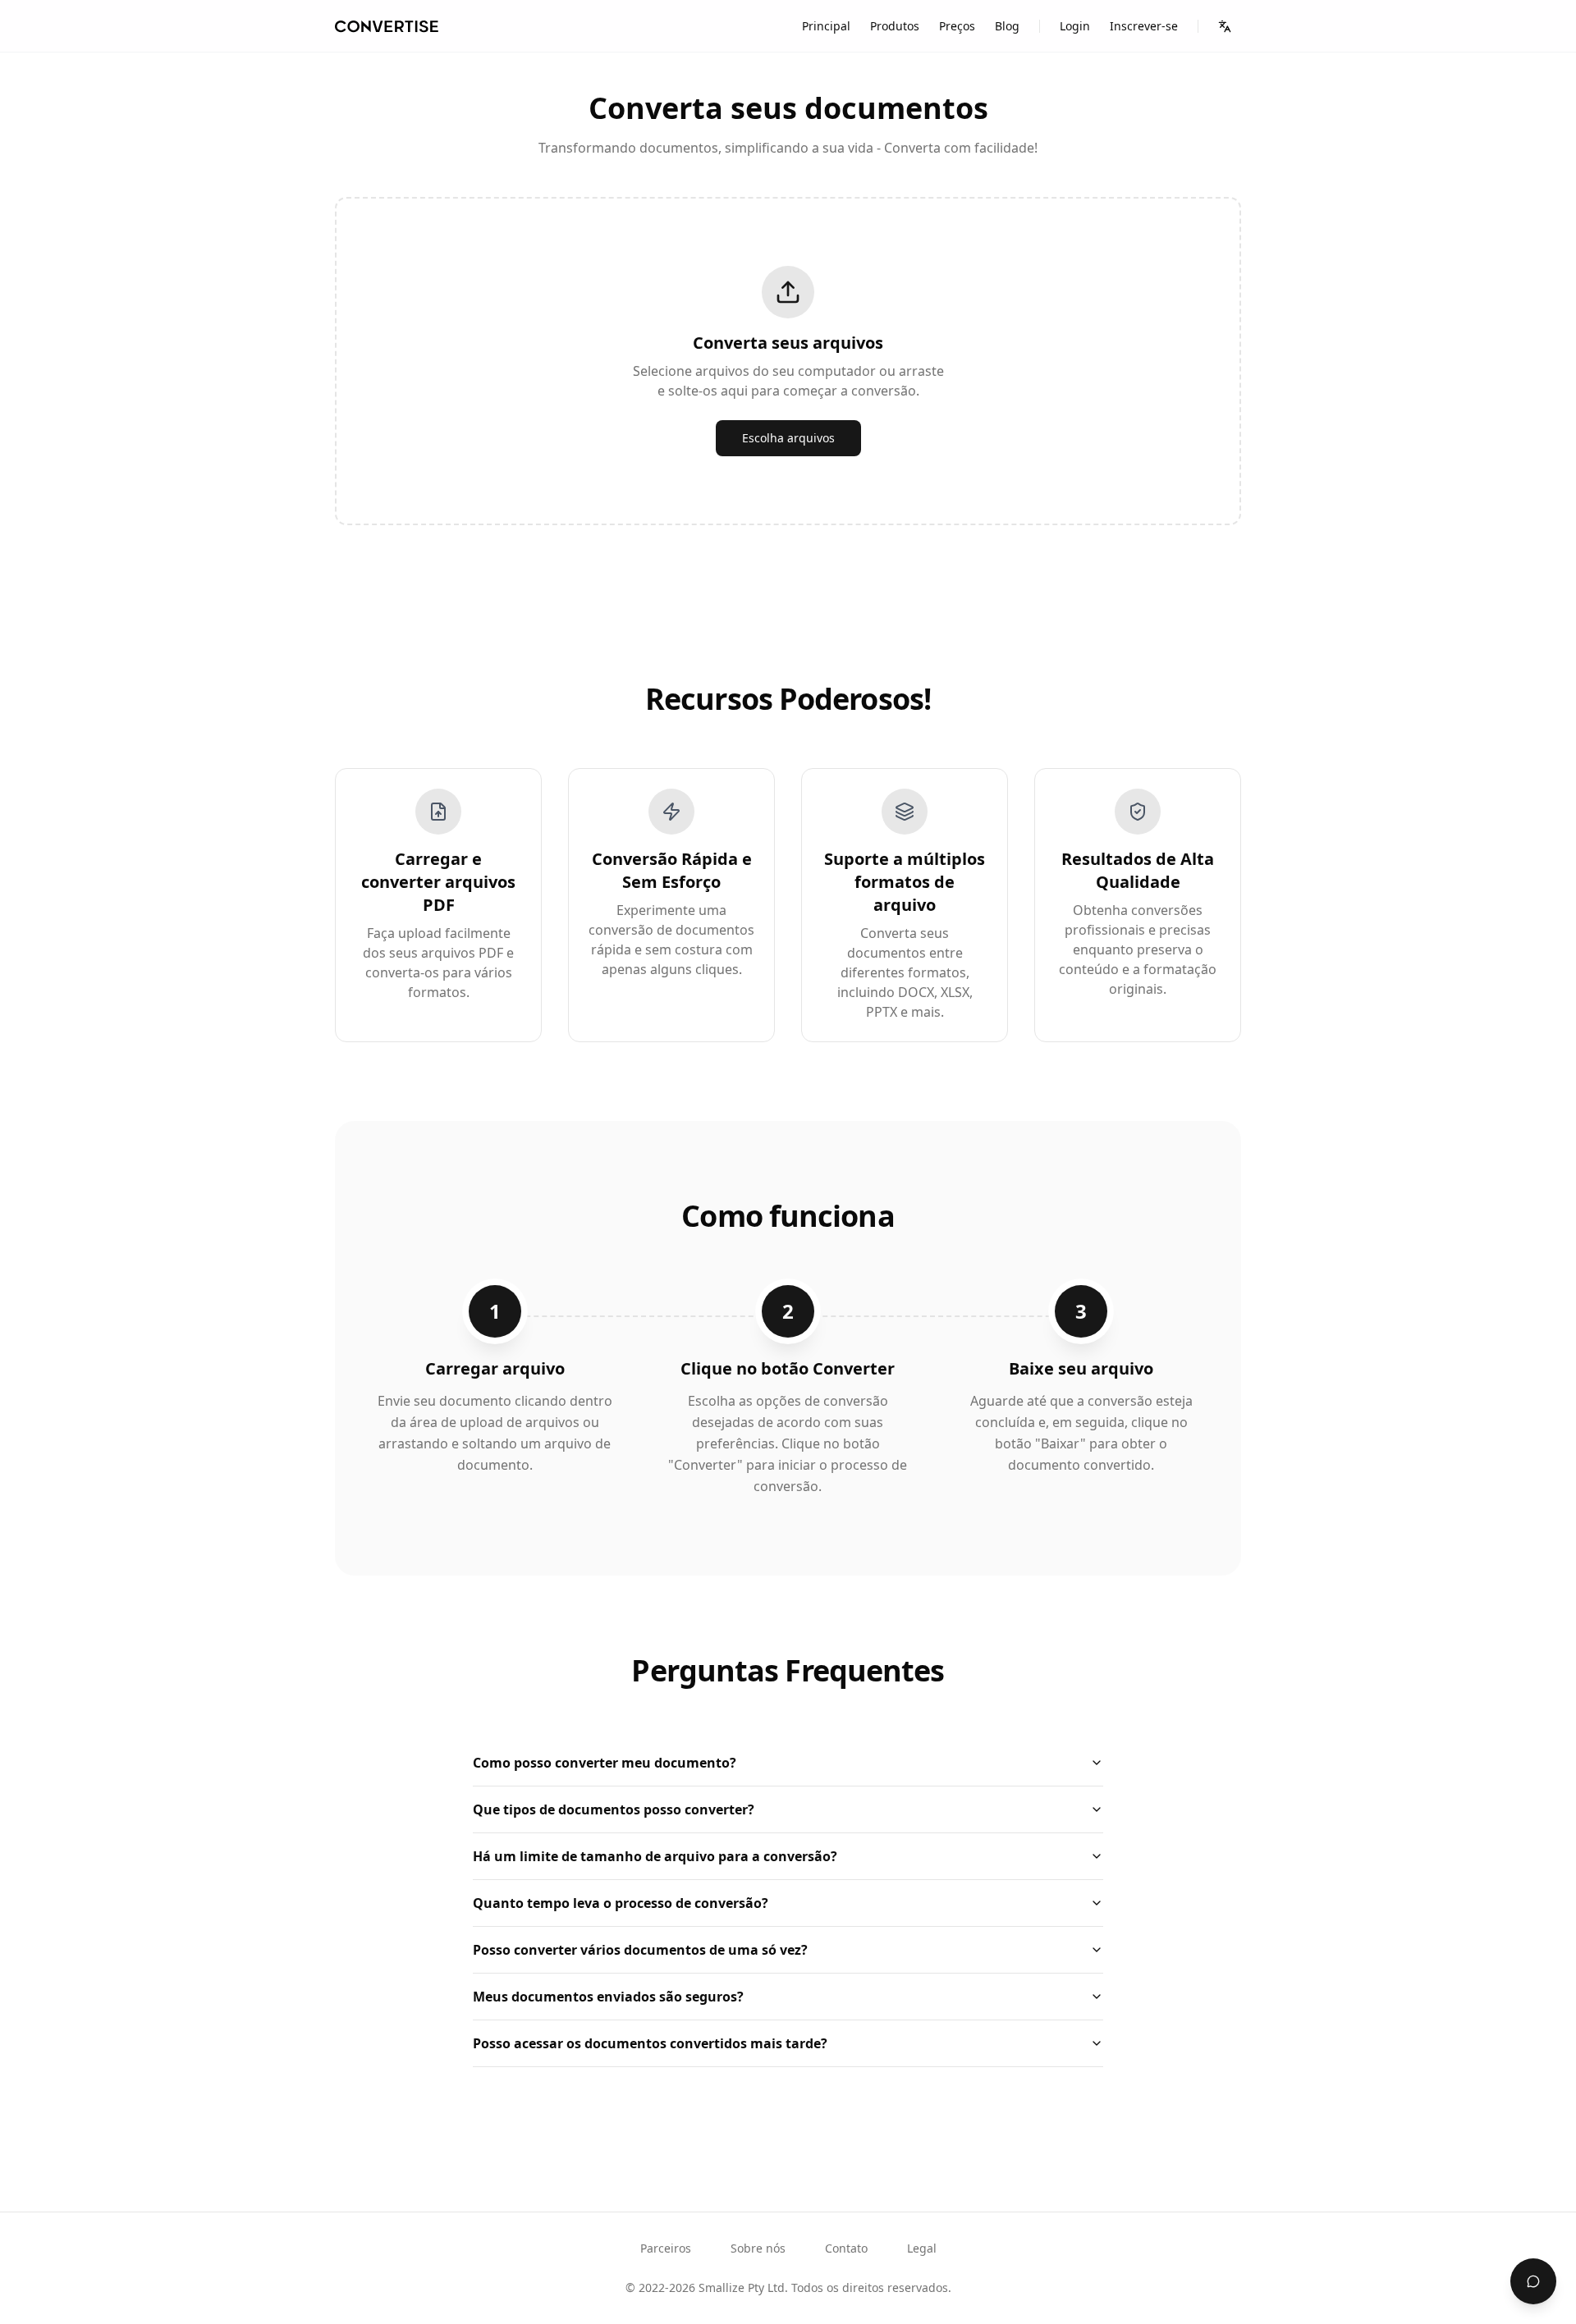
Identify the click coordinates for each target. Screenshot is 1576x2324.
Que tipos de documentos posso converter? (614, 1809)
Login (1075, 26)
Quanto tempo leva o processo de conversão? (621, 1903)
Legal (922, 2248)
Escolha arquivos (788, 438)
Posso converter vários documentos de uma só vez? (640, 1950)
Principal (826, 26)
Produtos (895, 26)
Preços (957, 26)
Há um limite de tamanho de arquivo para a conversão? (655, 1856)
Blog (1007, 26)
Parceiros (666, 2248)
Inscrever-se (1144, 26)
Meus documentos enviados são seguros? (608, 1997)
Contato (846, 2248)
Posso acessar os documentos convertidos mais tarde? (650, 2043)
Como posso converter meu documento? (605, 1763)
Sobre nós (758, 2248)
